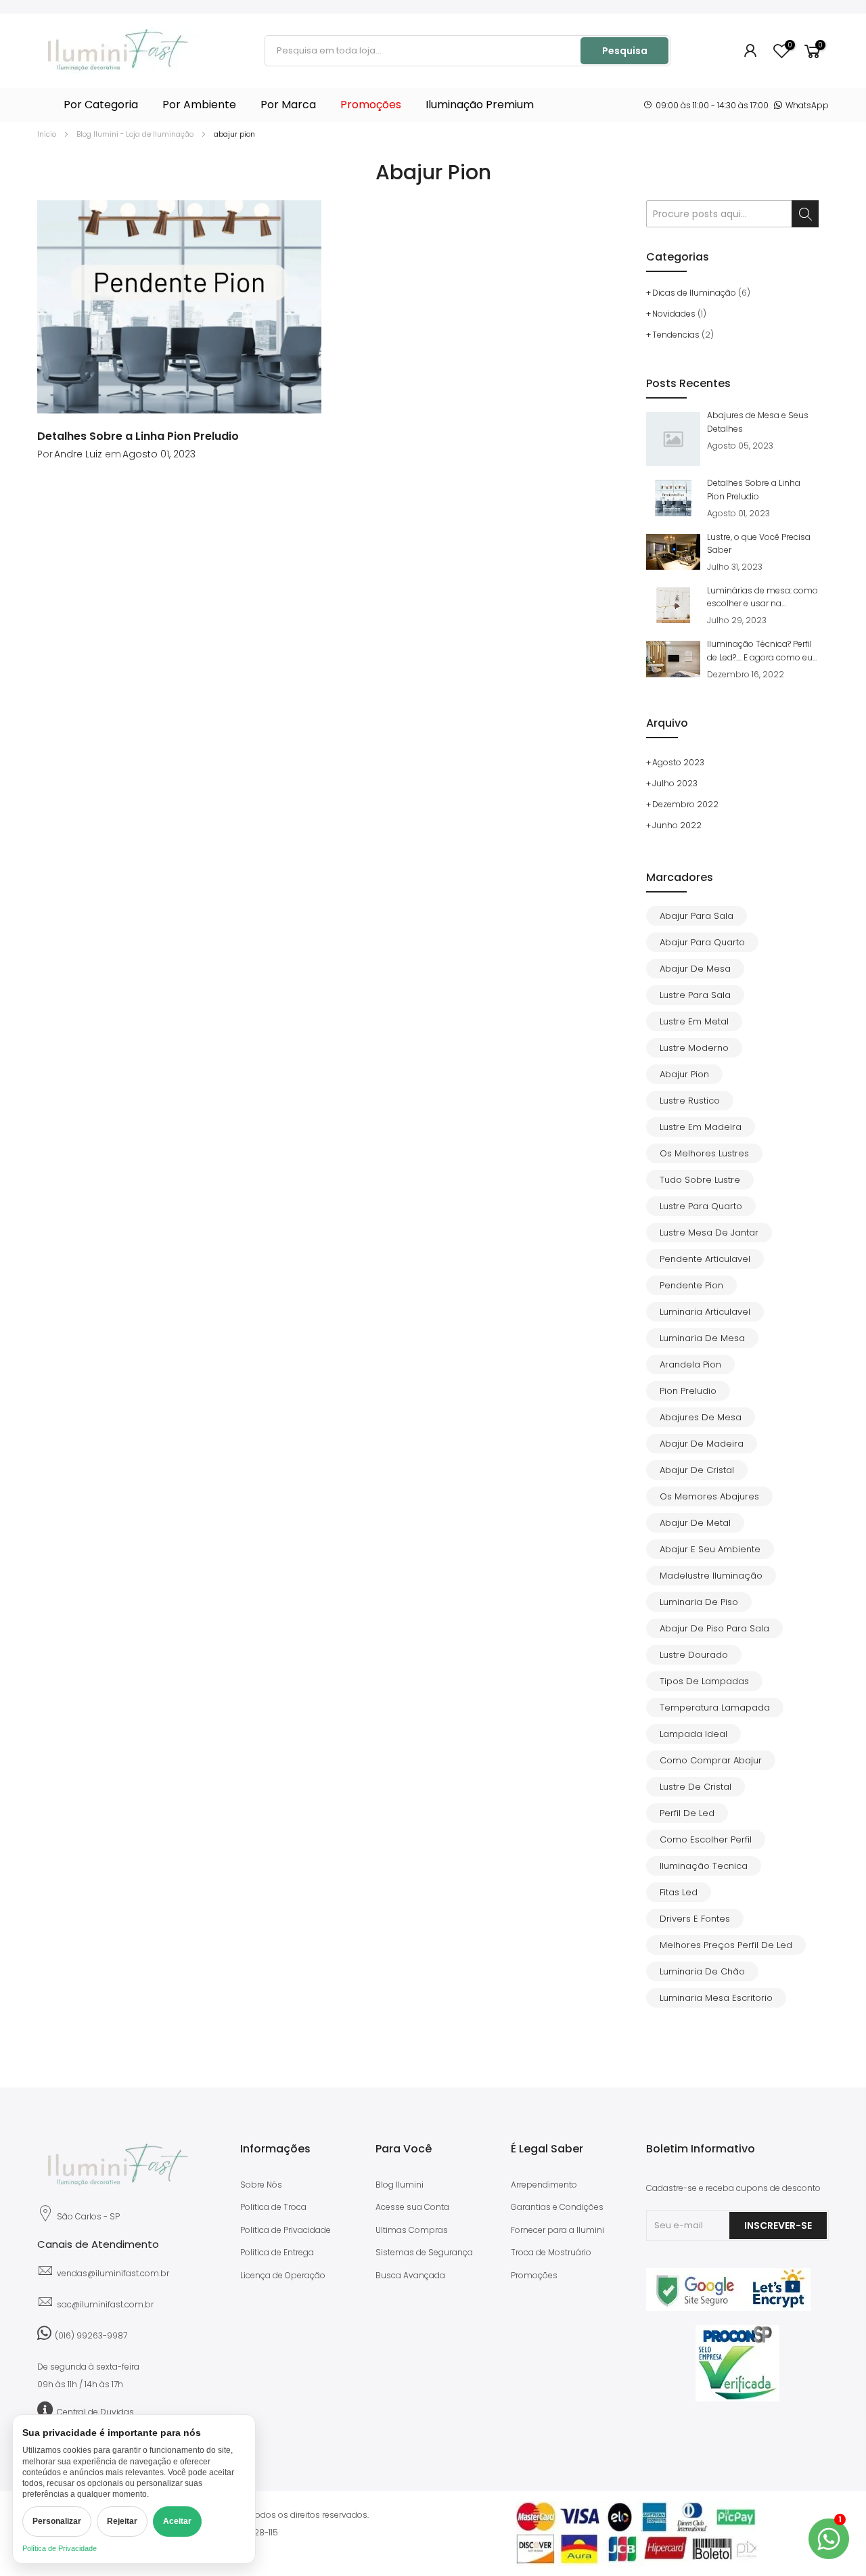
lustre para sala (695, 995)
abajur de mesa (695, 969)
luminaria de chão (702, 1971)
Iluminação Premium (480, 105)
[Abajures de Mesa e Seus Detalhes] (673, 439)
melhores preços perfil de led (726, 1945)
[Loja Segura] (728, 2308)
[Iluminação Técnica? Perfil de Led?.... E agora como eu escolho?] (673, 659)
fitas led (679, 1892)
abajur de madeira (702, 1444)
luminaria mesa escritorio (716, 1998)
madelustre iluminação (711, 1576)
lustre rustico (690, 1101)
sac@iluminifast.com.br (105, 2304)
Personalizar (57, 2521)
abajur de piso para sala (714, 1628)
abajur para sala (697, 916)
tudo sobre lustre (700, 1180)
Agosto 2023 (678, 762)
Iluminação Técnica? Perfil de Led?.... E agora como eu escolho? (760, 651)
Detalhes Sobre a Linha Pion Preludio (138, 436)
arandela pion (690, 1364)
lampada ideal (693, 1734)
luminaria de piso (699, 1602)
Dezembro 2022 (685, 804)
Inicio (47, 134)
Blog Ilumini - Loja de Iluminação (135, 134)
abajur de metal (695, 1523)
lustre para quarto (701, 1206)
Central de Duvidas (95, 2412)
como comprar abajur (711, 1760)
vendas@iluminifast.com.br (113, 2273)
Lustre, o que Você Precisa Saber (759, 543)
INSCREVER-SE (778, 2225)
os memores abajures (709, 1496)
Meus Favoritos (789, 46)
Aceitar (177, 2521)
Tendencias (676, 335)
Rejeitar (122, 2521)
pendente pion (691, 1285)
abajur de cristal (697, 1470)
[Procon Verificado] (737, 2363)
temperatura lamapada (715, 1708)
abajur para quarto (702, 942)
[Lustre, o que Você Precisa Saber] (673, 552)
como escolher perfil (706, 1839)
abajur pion (684, 1074)
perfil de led (687, 1813)
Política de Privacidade (60, 2548)
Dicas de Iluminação (694, 293)
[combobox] (424, 51)
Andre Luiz (78, 454)
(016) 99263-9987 (91, 2335)
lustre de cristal (696, 1787)
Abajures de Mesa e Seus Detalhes (758, 422)
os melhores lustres (704, 1153)
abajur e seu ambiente (710, 1549)
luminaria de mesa (702, 1338)
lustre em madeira (701, 1127)
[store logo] (118, 51)
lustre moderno (694, 1048)
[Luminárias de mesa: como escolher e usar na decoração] (673, 605)
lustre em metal (694, 1021)
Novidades (674, 314)
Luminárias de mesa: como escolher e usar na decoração (762, 597)
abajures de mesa (701, 1417)
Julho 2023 (675, 783)
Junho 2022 (677, 825)
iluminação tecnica (704, 1866)
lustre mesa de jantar (709, 1233)
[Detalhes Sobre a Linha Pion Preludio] (179, 307)
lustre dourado (694, 1655)
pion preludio (688, 1391)
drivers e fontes (695, 1919)
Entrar (751, 51)
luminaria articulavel (705, 1312)
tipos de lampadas (704, 1681)
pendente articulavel (705, 1259)
